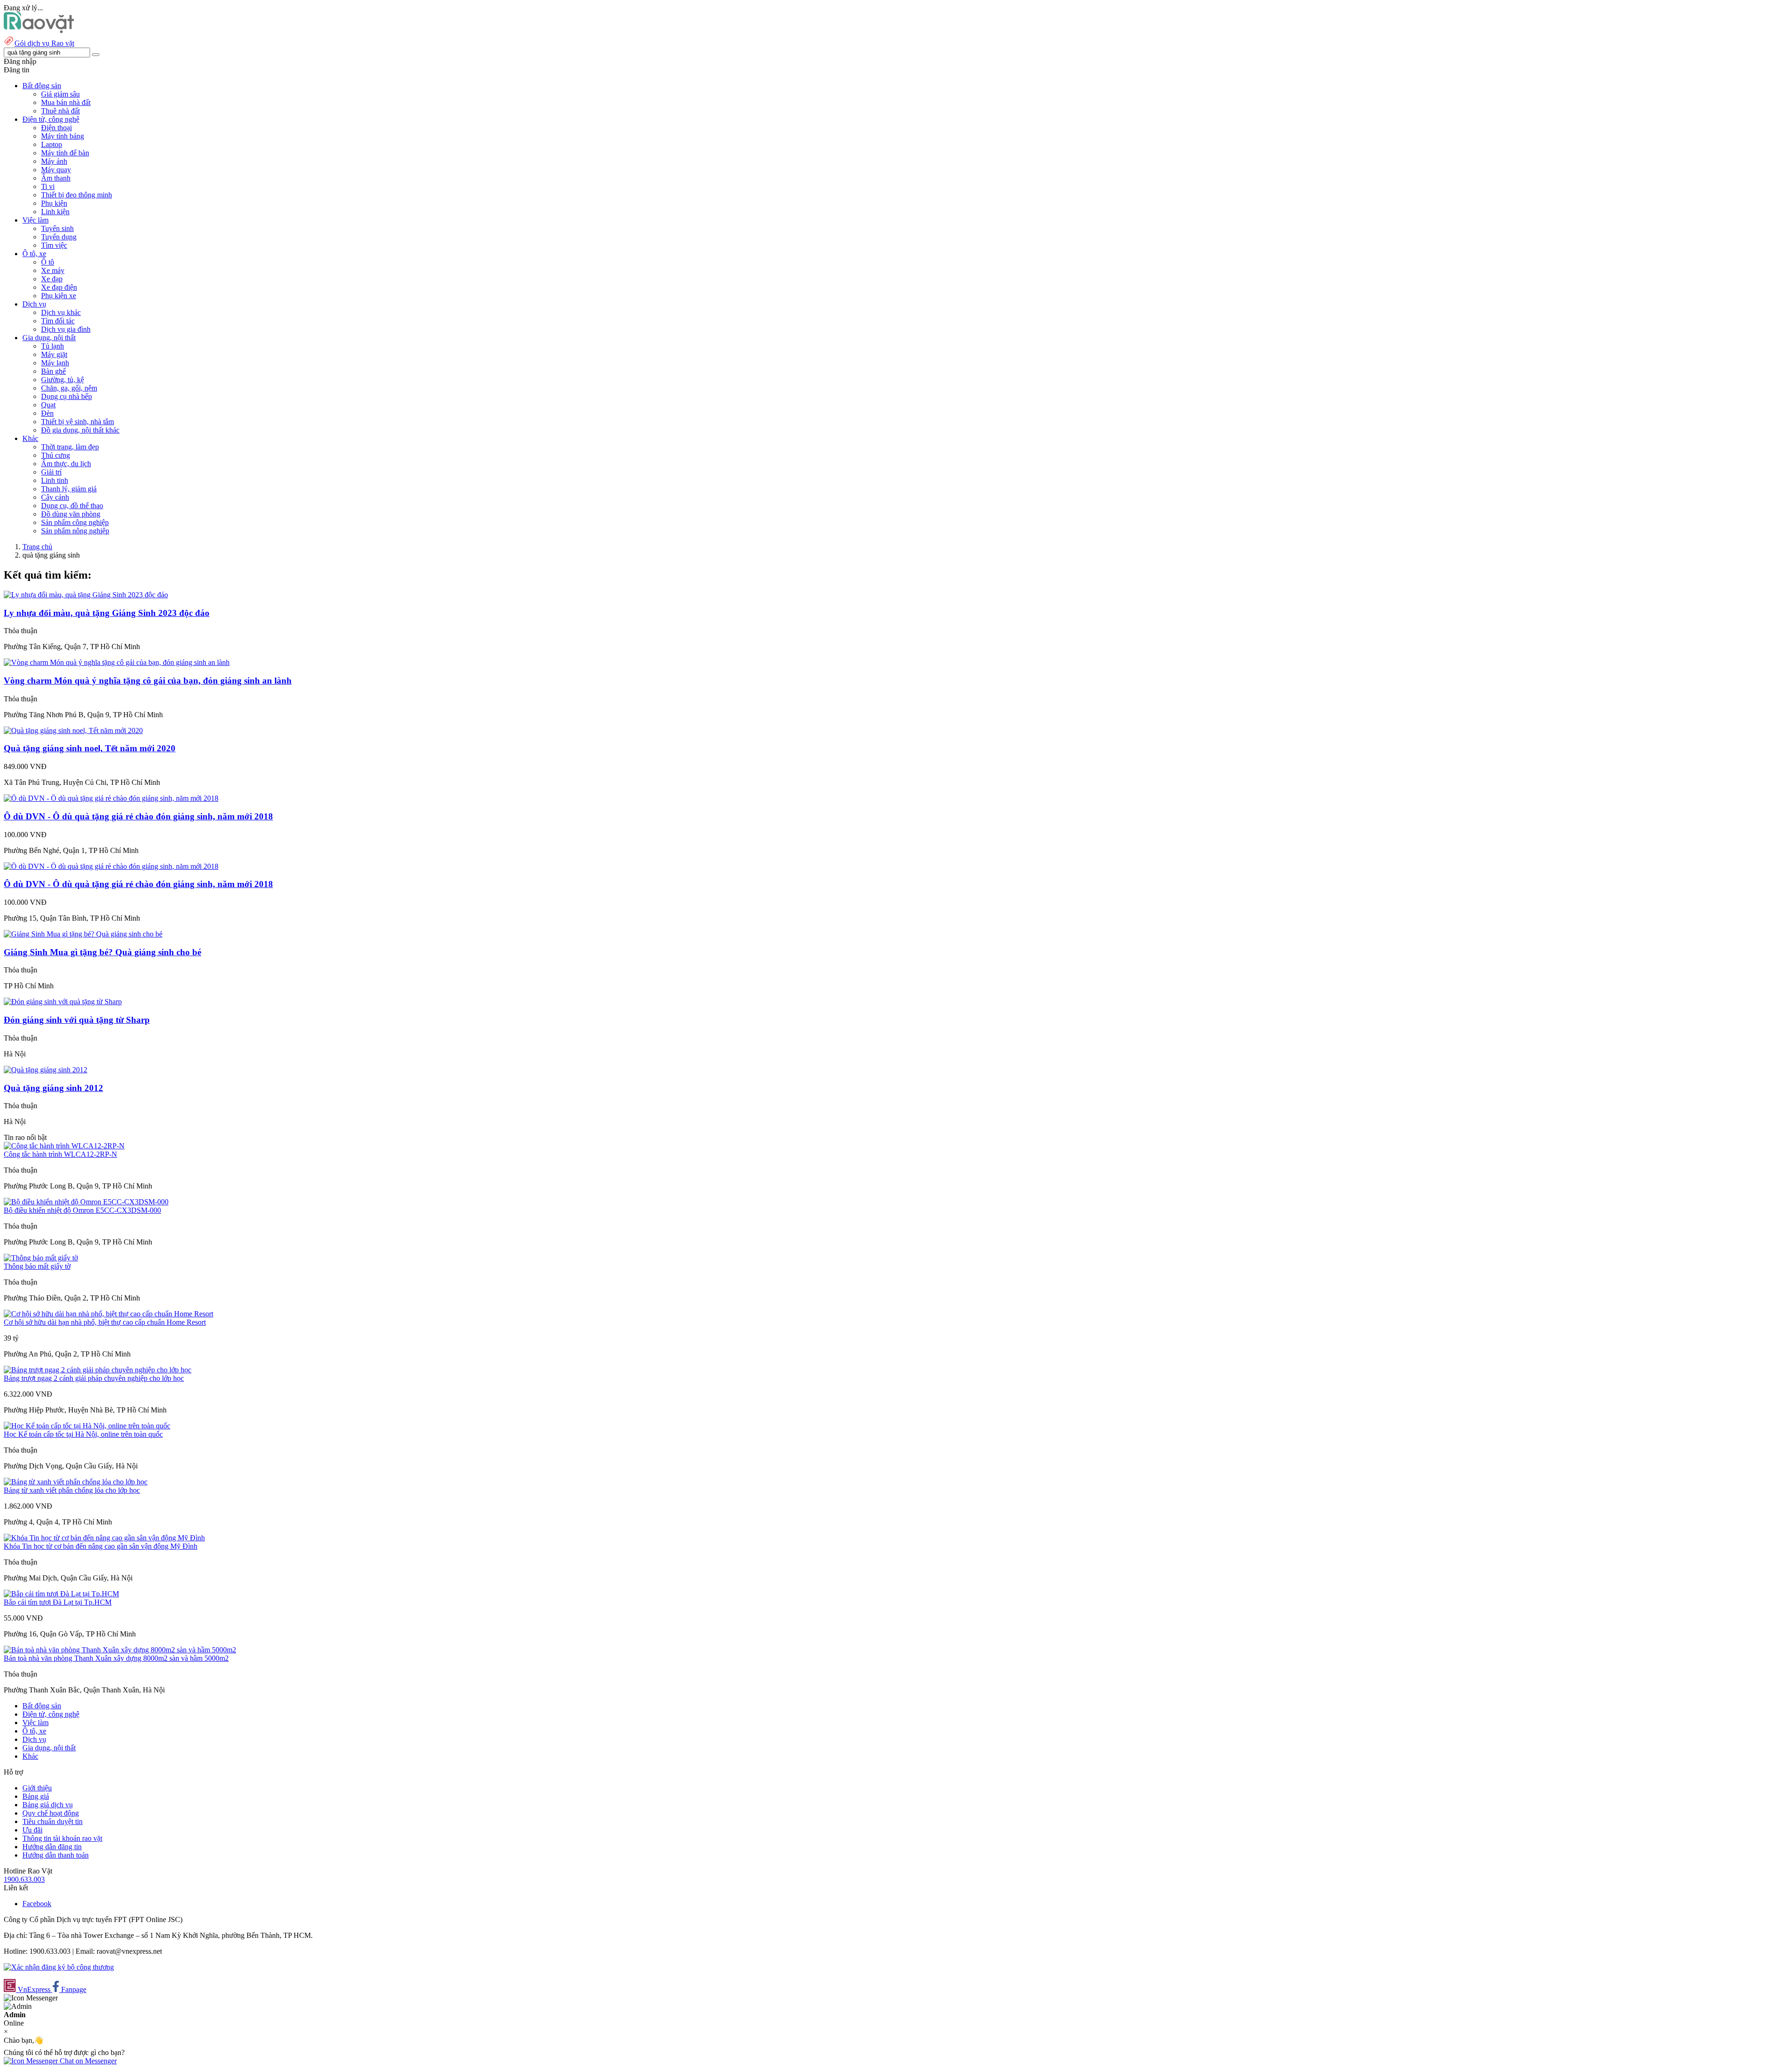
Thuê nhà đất (60, 111)
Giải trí (51, 472)
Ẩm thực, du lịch (66, 464)
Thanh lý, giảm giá (69, 489)
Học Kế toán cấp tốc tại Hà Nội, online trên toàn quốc (83, 1434)
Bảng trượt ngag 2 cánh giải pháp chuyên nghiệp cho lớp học (94, 1378)
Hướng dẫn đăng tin (52, 1847)
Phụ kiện (54, 203)
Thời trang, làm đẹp (70, 447)
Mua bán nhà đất (66, 102)
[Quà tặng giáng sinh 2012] (45, 1070)
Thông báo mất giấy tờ (37, 1266)
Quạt (48, 405)
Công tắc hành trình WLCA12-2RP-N (60, 1154)
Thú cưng (56, 455)
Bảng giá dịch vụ (48, 1805)
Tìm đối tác (58, 321)
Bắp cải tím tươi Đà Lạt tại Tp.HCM (58, 1602)
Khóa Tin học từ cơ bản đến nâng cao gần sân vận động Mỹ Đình (101, 1546)
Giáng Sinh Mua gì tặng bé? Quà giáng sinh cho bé (102, 952)
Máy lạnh (55, 363)
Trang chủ (37, 547)
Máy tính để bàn (65, 153)
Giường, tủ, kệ (63, 380)
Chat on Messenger (87, 2061)
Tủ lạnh (52, 346)
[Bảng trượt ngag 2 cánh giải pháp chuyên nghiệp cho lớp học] (98, 1370)
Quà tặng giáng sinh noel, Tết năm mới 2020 (90, 748)
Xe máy (53, 270)
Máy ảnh (54, 161)
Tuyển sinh (57, 228)
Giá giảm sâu (60, 94)
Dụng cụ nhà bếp (66, 396)
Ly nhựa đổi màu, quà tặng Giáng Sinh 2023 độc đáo (107, 613)
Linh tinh (55, 480)
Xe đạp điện (59, 287)
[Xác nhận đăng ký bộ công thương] (59, 1967)
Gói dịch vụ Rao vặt (44, 43)
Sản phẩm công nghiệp (75, 522)
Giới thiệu (37, 1788)
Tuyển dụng (59, 237)
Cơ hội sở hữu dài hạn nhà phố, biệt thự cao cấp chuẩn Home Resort (105, 1322)
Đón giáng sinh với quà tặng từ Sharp (77, 1020)
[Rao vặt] (39, 31)
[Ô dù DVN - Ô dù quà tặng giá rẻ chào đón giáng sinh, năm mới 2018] (111, 798)
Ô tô (48, 262)
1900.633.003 (24, 1879)
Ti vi (48, 186)
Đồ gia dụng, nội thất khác (80, 430)
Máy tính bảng (63, 136)
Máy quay (56, 170)
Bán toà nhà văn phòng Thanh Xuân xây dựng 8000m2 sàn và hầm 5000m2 (116, 1658)
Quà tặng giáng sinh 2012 (53, 1088)
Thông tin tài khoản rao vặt (62, 1838)
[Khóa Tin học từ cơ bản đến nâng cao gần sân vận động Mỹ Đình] (104, 1538)
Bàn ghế (53, 371)
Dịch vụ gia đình (66, 329)
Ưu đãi (32, 1830)
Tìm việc (54, 245)
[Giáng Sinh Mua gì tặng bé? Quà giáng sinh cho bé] (83, 934)
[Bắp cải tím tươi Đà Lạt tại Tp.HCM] (61, 1594)
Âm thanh (56, 178)
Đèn (47, 413)
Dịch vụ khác (61, 312)
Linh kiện (55, 212)
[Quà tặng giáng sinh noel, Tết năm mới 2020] (73, 730)
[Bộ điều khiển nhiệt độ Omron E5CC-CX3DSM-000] (86, 1202)
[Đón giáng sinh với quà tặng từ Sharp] (63, 1002)
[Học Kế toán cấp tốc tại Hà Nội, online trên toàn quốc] (87, 1426)
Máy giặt (54, 354)
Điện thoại (56, 128)
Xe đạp (52, 279)
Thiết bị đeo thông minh (77, 195)
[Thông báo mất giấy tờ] (41, 1258)
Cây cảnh (55, 497)
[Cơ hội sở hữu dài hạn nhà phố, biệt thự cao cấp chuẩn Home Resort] (108, 1314)
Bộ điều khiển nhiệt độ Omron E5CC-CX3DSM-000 (82, 1210)
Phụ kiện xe (59, 296)
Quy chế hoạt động (51, 1813)
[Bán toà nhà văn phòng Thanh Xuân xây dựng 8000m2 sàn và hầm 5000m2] (120, 1650)
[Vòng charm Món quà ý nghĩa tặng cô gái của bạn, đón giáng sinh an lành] (117, 662)
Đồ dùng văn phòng (71, 514)
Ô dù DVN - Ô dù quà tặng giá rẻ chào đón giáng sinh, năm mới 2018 (138, 816)
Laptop (52, 144)
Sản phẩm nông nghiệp (75, 531)
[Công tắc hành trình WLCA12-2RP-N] (64, 1146)
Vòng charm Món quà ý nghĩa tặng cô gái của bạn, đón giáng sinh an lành (148, 681)
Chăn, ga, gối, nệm (69, 388)
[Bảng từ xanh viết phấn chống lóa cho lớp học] (76, 1482)
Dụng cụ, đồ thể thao (72, 506)
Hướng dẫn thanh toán (56, 1855)
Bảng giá (36, 1796)
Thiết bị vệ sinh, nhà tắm (77, 422)
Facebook (37, 1904)
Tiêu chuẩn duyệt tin (52, 1821)
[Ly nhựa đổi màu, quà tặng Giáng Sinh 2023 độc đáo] (86, 595)
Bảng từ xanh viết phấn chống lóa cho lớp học (72, 1490)
